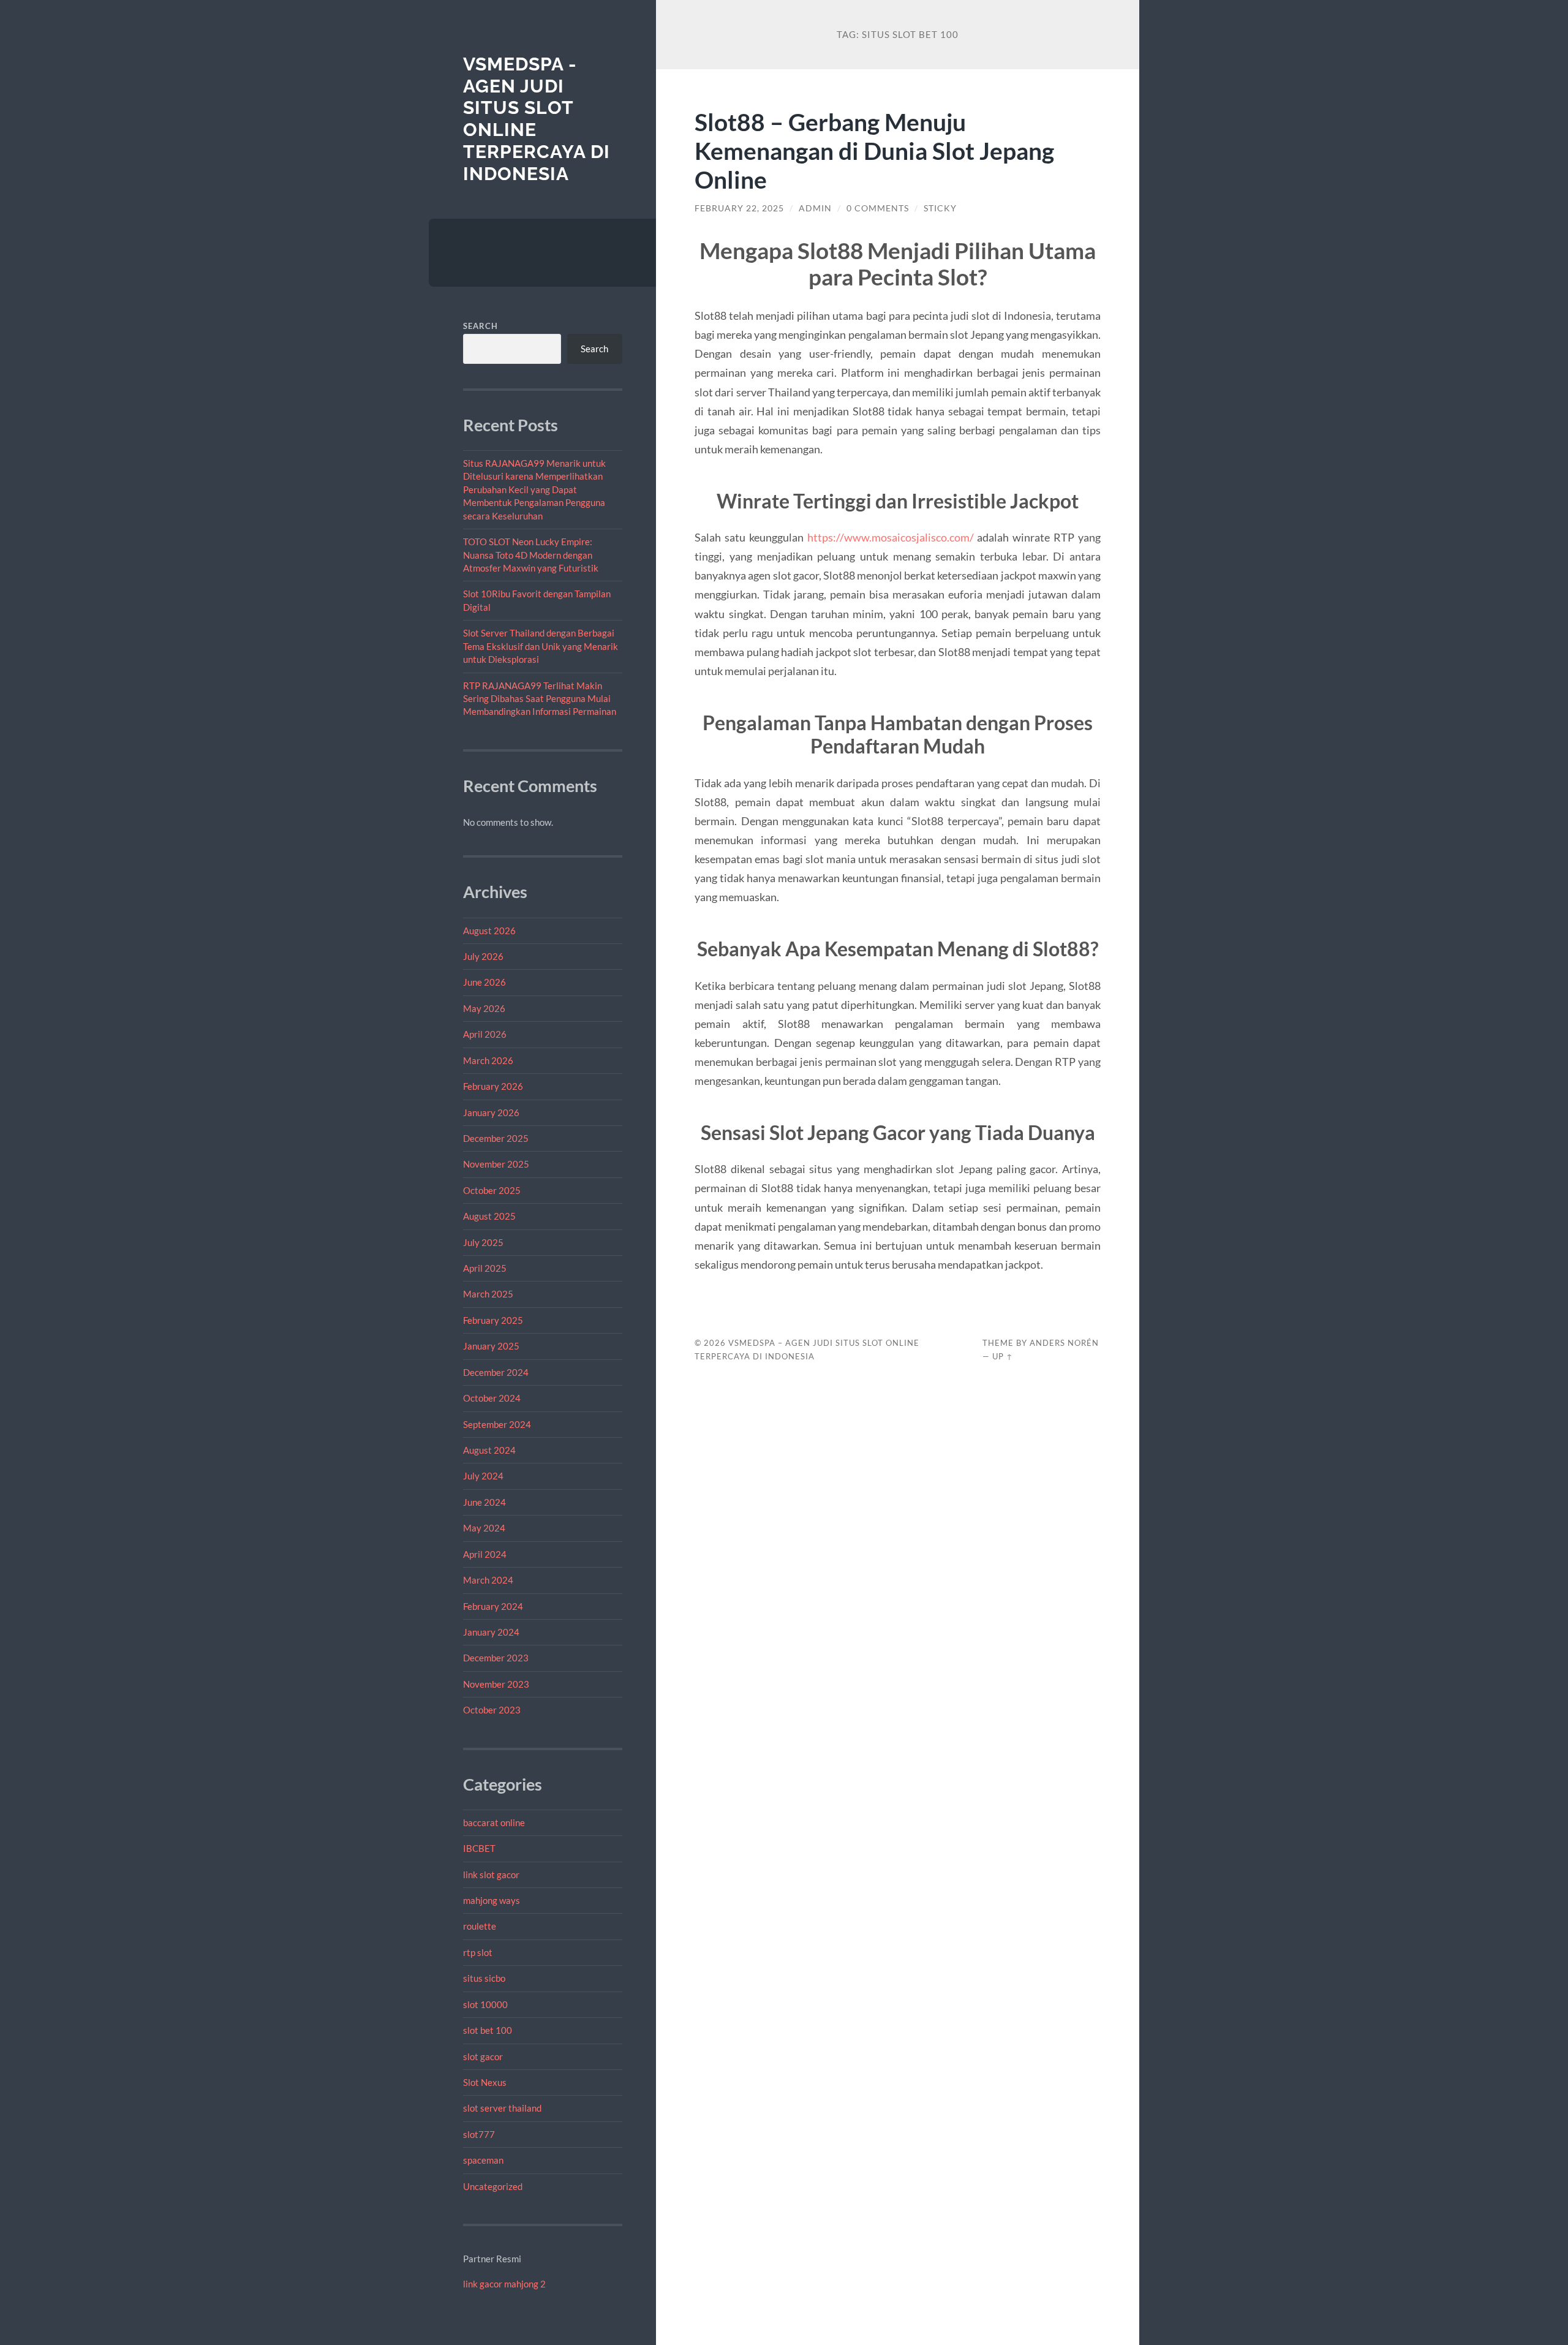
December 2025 (496, 1138)
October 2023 (492, 1710)
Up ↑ (1003, 1356)
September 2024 (497, 1424)
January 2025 (491, 1346)
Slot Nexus (485, 2082)
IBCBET (479, 1848)
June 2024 (484, 1502)
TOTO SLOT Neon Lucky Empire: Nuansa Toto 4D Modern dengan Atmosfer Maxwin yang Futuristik (531, 555)
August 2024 (489, 1450)
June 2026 (484, 982)
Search (481, 326)
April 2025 (485, 1268)
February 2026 (493, 1086)
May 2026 (484, 1008)
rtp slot (478, 1952)
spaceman (483, 2160)
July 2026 (483, 956)
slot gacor (483, 2056)
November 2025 (496, 1164)
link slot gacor (491, 1875)
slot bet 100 (488, 2030)
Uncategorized (493, 2186)
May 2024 (484, 1528)
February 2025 (493, 1320)
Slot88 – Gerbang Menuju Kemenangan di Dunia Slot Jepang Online (874, 150)
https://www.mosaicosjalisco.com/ (891, 537)
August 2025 (489, 1216)
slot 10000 (485, 2004)
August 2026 (489, 931)
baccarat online (494, 1822)
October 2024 (492, 1398)
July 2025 (483, 1242)
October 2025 (492, 1190)
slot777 (479, 2134)
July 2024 (483, 1476)
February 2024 (493, 1606)
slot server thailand (502, 2108)
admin (815, 208)
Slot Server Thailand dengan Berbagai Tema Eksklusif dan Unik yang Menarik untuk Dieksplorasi (541, 646)
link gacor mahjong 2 (504, 2284)
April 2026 (485, 1034)
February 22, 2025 (739, 208)
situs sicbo (484, 1978)
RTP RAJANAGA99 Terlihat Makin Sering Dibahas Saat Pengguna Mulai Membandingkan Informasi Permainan (540, 699)
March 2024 (488, 1580)
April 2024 (485, 1554)
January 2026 (491, 1112)
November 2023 (496, 1684)
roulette (480, 1926)
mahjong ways (492, 1900)
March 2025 (488, 1294)
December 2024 (496, 1372)
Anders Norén (1064, 1343)
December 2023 (496, 1658)
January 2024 (491, 1632)
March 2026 (488, 1060)
